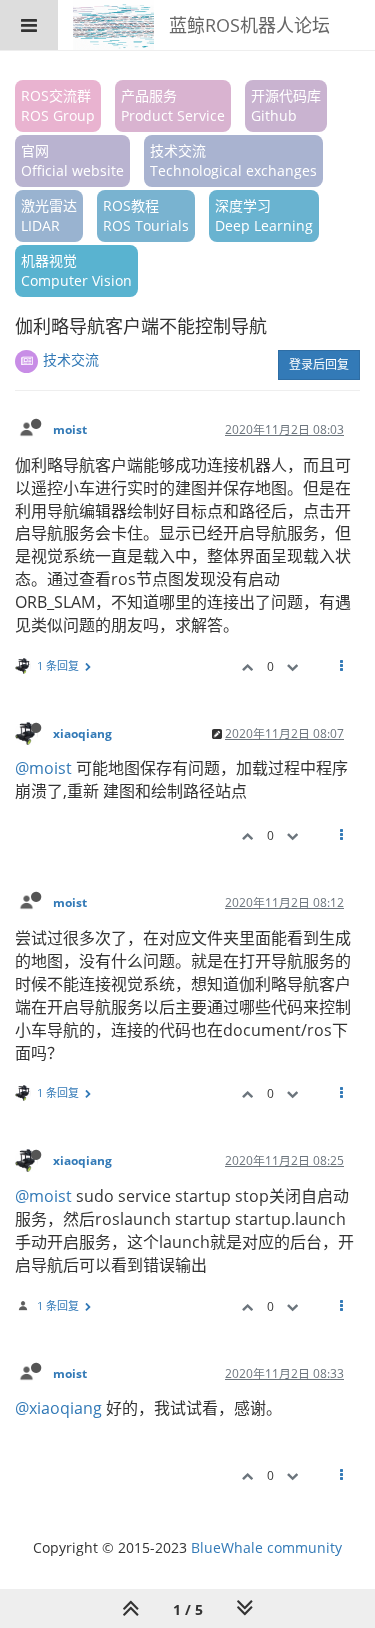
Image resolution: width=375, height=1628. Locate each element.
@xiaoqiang (58, 1408)
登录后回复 (319, 364)
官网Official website (72, 160)
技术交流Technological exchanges (233, 160)
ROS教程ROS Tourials (146, 215)
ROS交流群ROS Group (58, 105)
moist (70, 429)
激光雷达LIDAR (49, 215)
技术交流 (71, 359)
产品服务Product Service (173, 105)
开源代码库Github (286, 105)
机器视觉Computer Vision (76, 270)
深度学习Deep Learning (264, 215)
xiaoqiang (82, 733)
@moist (43, 768)
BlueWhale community (266, 1547)
